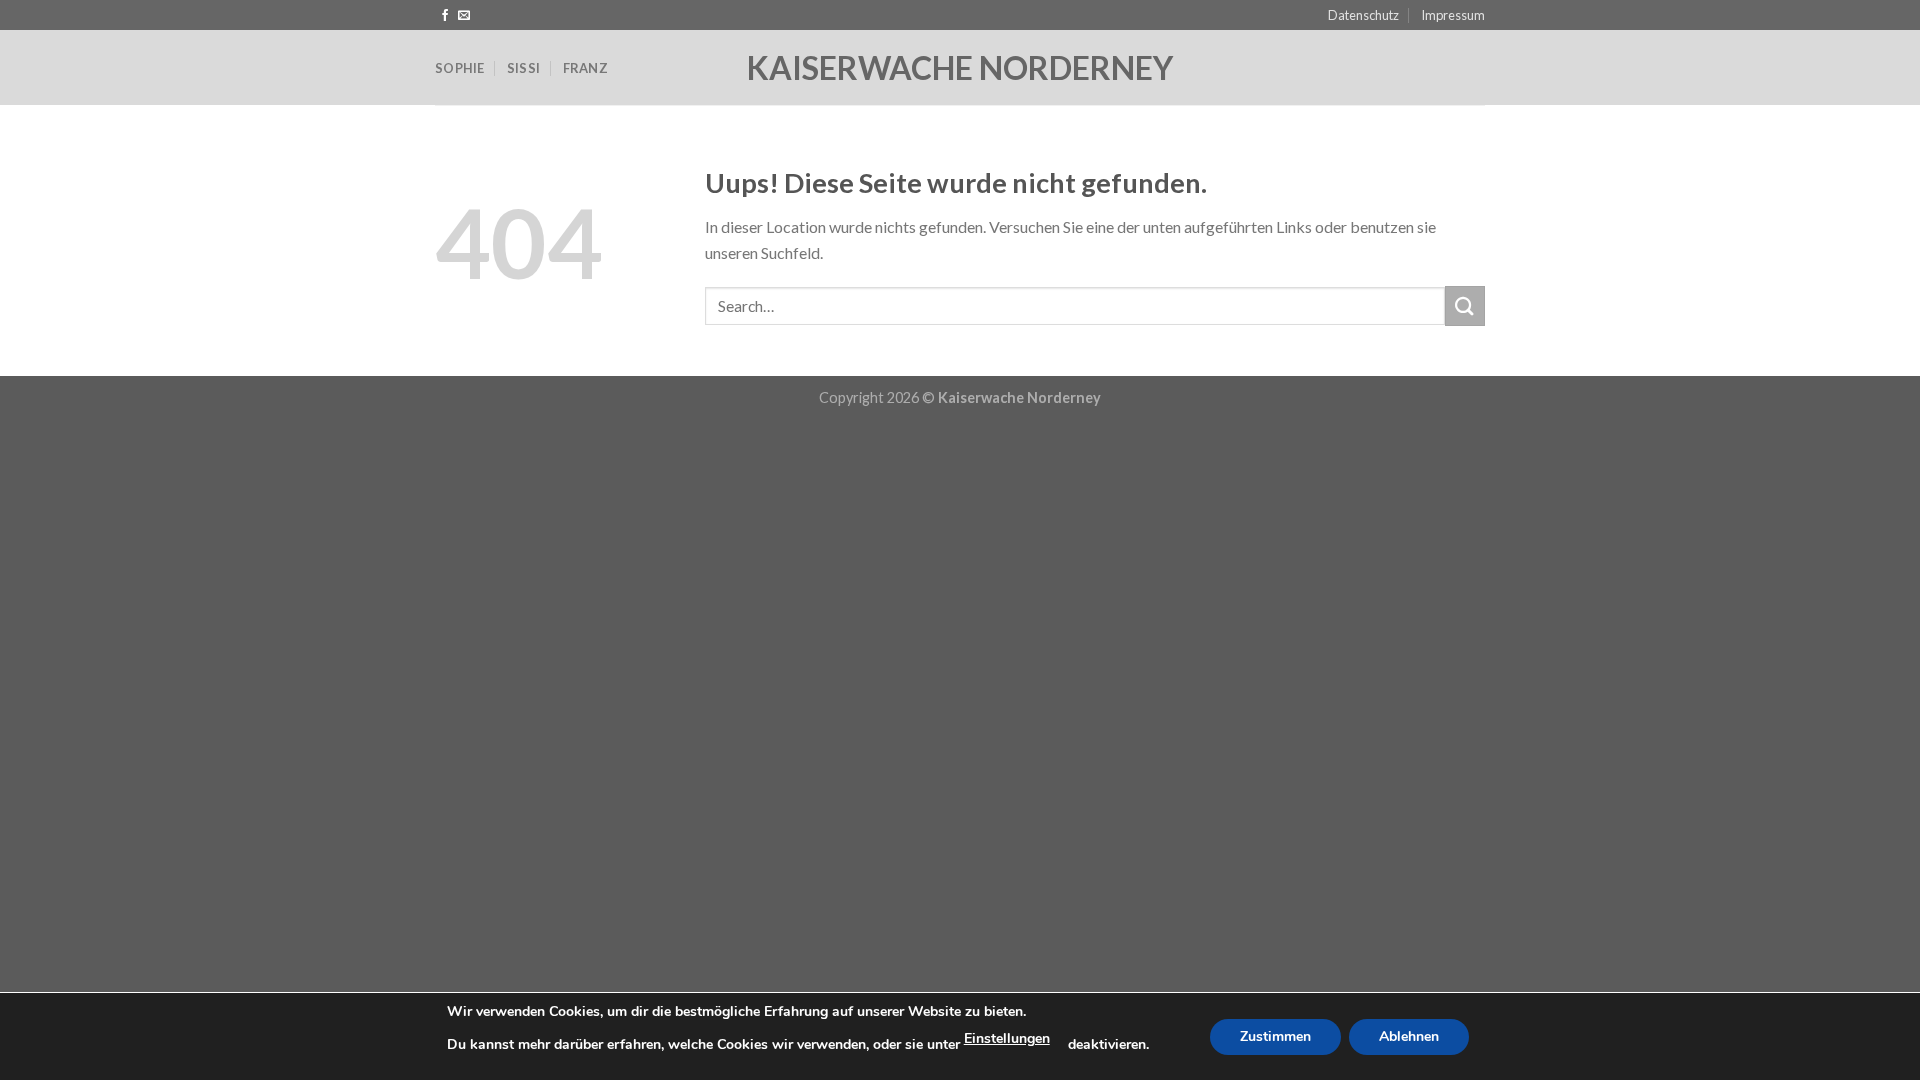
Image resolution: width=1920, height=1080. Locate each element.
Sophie (460, 68)
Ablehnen (1409, 1036)
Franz (585, 68)
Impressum (1453, 15)
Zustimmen (1275, 1036)
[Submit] (1465, 305)
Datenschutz (1363, 15)
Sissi (523, 68)
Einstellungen (1007, 1038)
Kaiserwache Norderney (960, 68)
